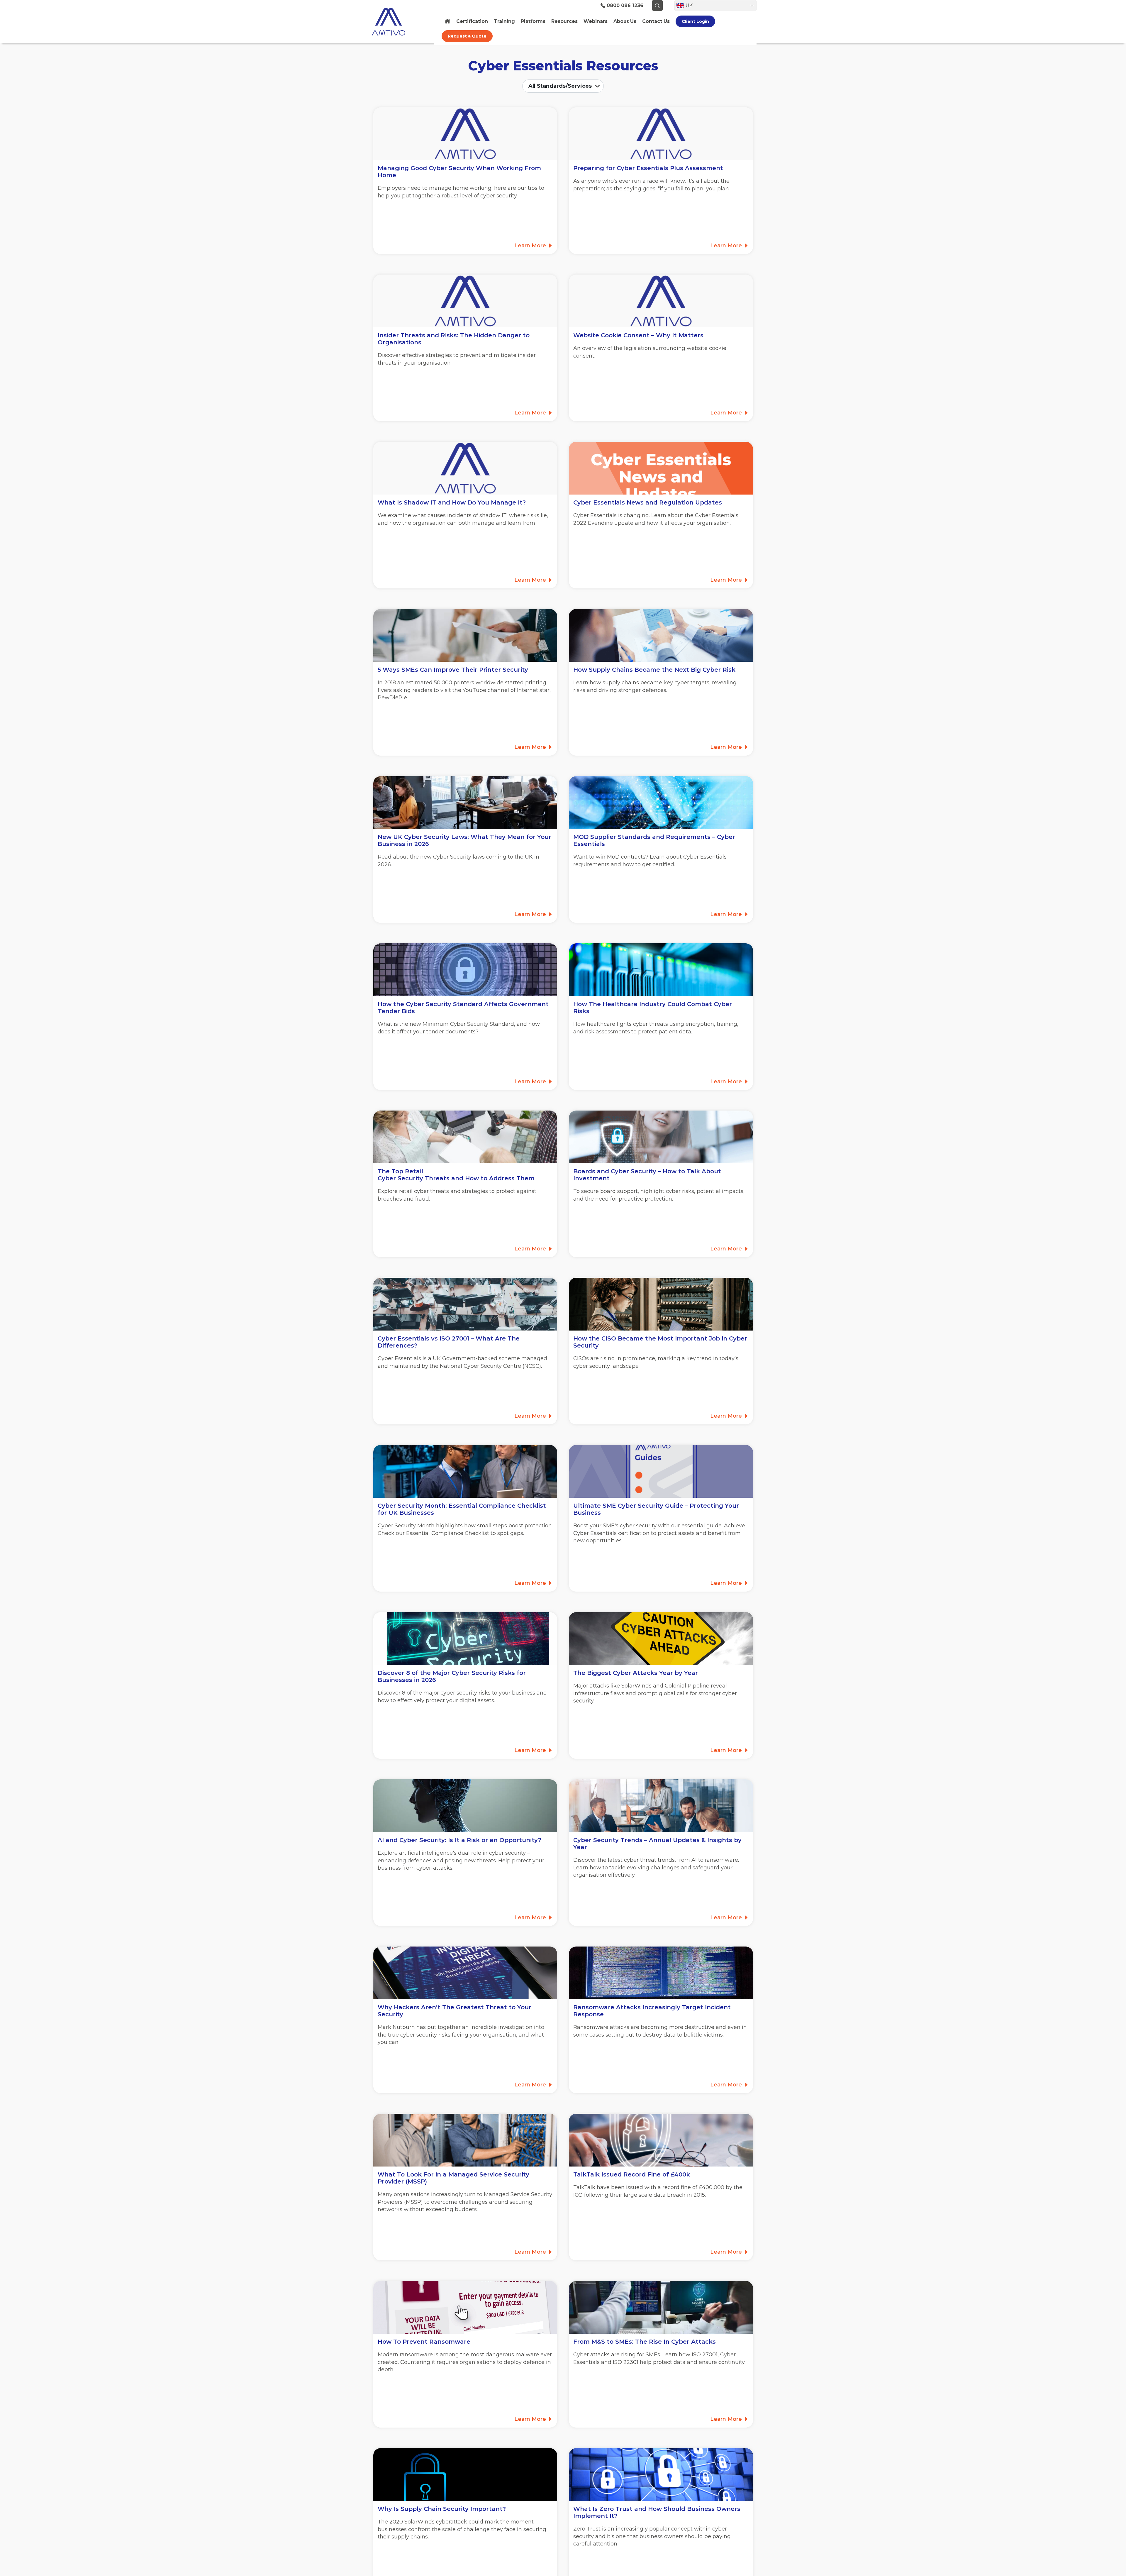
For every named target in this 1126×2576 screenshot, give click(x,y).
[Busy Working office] (465, 1304)
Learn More (531, 246)
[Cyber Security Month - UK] (465, 1471)
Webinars (596, 21)
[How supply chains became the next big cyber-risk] (661, 635)
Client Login (695, 21)
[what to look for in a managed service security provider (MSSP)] (465, 2140)
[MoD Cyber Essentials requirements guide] (661, 803)
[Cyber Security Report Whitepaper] (465, 1973)
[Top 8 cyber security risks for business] (465, 1639)
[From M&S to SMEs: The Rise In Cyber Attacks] (661, 2307)
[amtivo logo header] (400, 22)
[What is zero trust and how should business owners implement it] (661, 2475)
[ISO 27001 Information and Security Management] (661, 2140)
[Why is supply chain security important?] (465, 2475)
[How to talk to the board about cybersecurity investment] (661, 1137)
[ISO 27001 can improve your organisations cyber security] (465, 970)
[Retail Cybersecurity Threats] (465, 1137)
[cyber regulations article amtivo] (465, 803)
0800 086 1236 (625, 6)
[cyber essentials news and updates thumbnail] (661, 468)
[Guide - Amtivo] (661, 1471)
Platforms (533, 21)
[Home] (447, 21)
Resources (564, 21)
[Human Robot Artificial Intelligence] (465, 1806)
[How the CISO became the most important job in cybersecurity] (661, 1304)
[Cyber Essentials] (661, 1806)
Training (504, 21)
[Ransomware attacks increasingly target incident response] (661, 1973)
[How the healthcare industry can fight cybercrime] (661, 970)
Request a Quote (467, 36)
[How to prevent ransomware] (465, 2307)
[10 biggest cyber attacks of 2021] (661, 1639)
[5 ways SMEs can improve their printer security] (465, 635)
